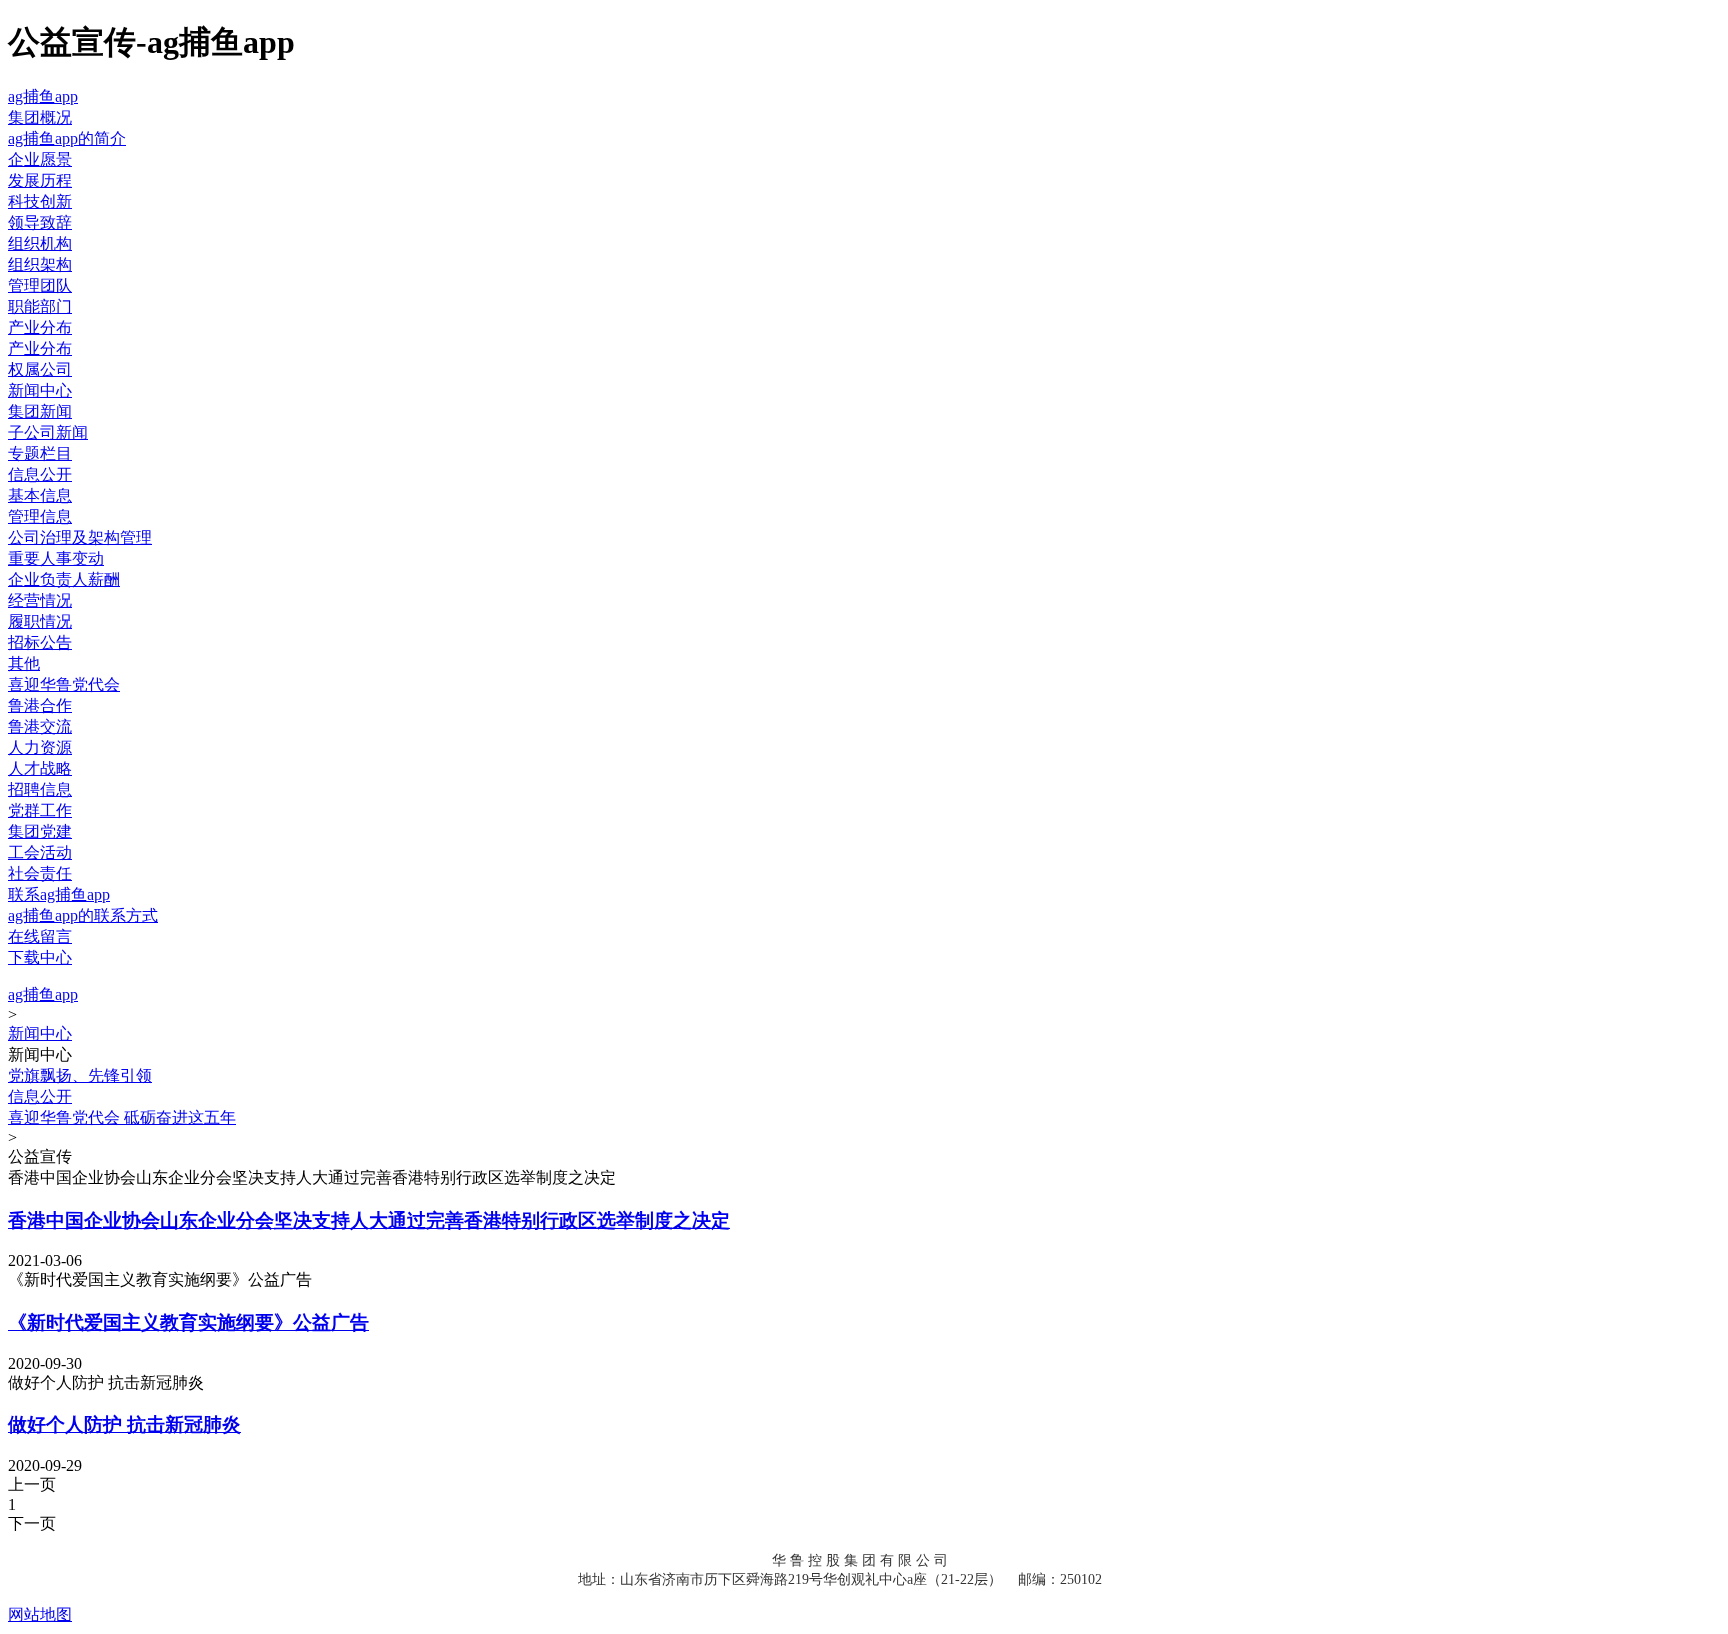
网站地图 (40, 1614)
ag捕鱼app (43, 96)
